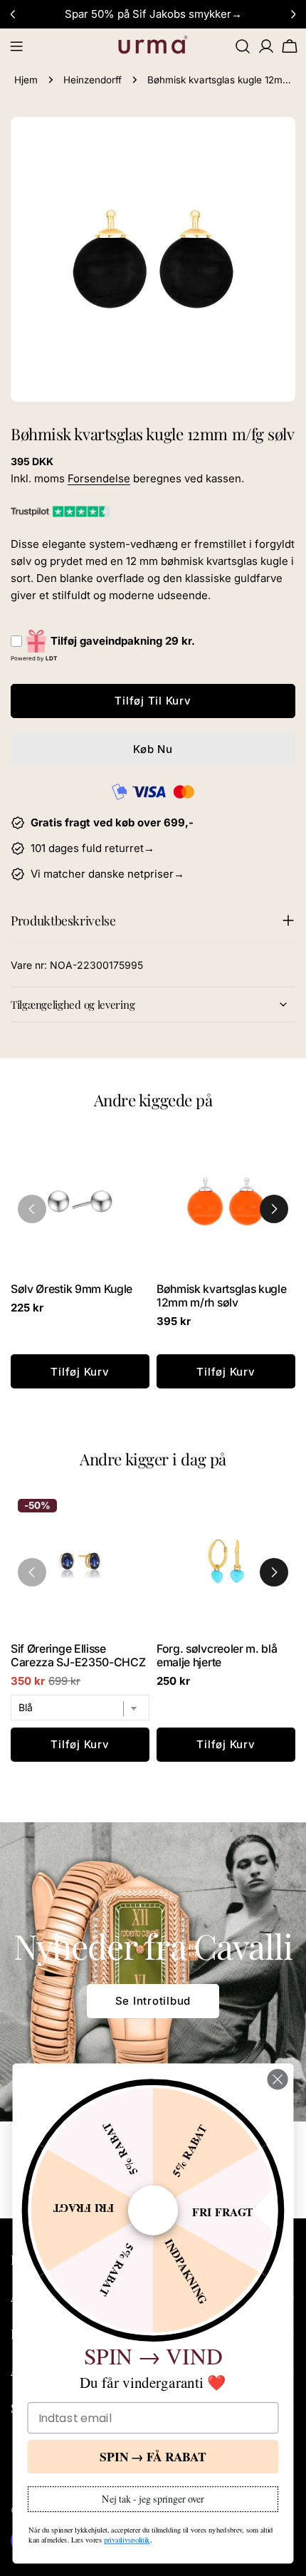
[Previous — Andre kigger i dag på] (32, 1572)
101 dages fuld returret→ (93, 848)
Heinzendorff (93, 80)
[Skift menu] (16, 46)
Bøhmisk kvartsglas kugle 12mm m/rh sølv (221, 1296)
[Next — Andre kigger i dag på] (274, 1572)
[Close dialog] (278, 2079)
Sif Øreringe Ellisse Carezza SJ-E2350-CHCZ (78, 1656)
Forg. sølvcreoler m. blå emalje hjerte (217, 1656)
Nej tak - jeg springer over (153, 2498)
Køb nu (153, 749)
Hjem (26, 80)
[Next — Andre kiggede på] (274, 1209)
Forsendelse (99, 478)
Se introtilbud (153, 2001)
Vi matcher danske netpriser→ (107, 874)
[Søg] (243, 46)
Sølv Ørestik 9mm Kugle (72, 1289)
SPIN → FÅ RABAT (153, 2456)
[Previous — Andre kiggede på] (32, 1209)
